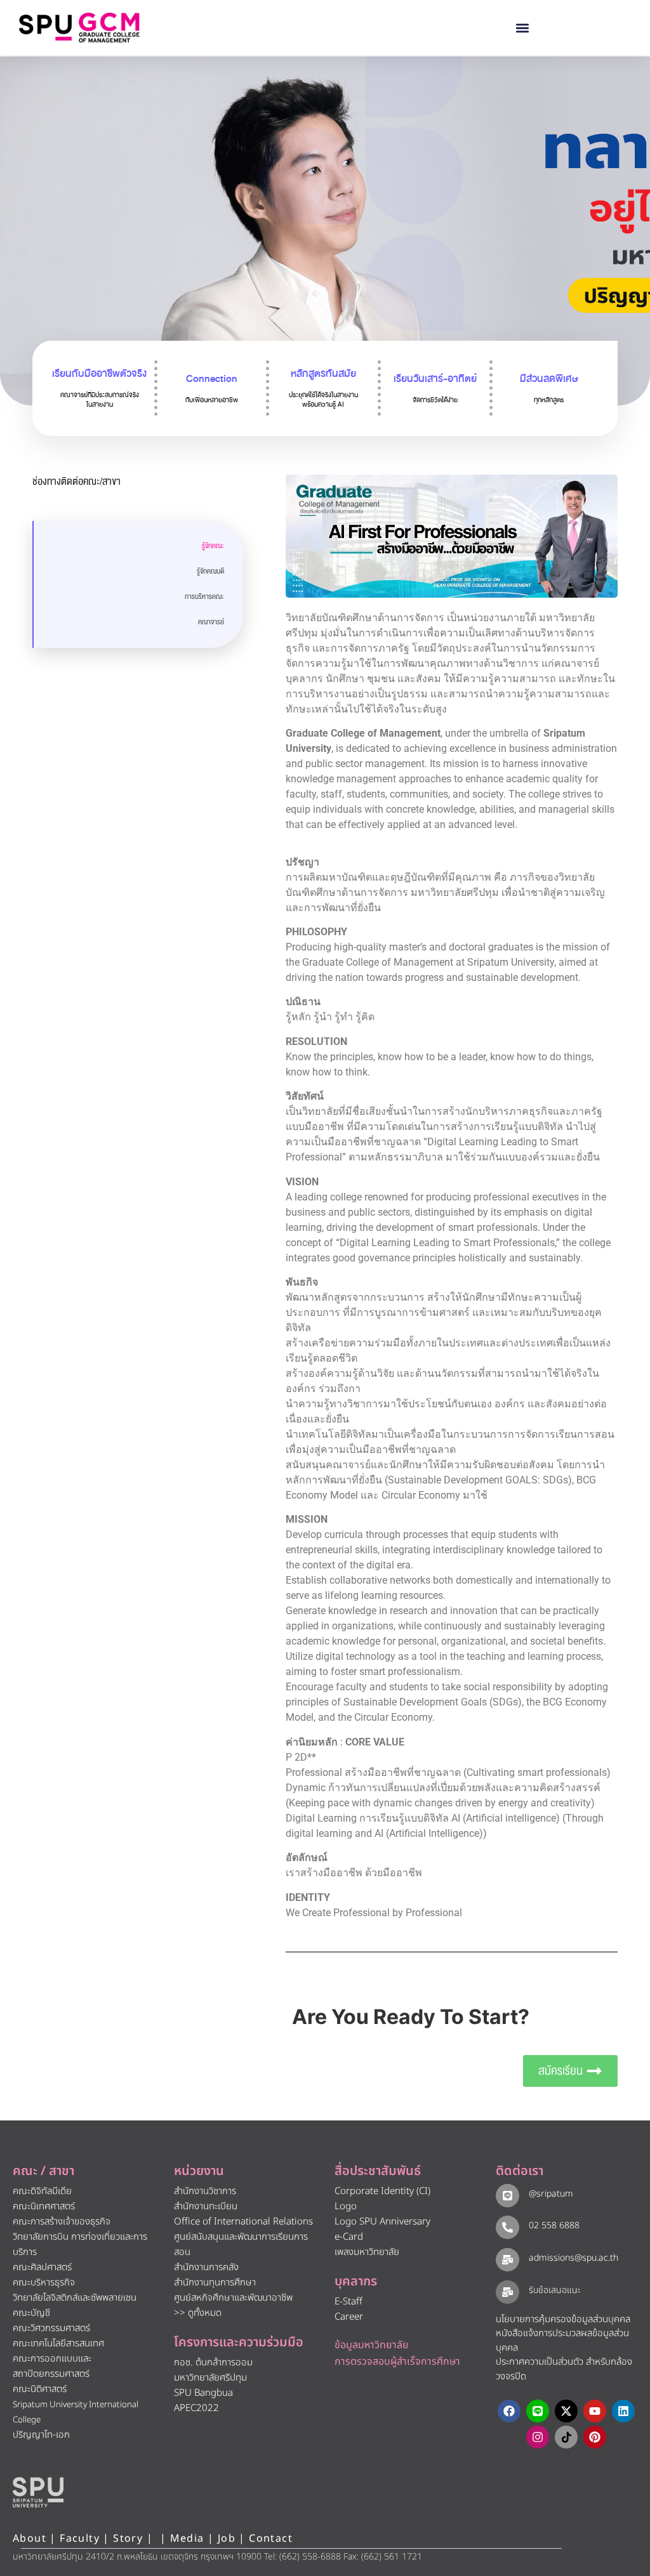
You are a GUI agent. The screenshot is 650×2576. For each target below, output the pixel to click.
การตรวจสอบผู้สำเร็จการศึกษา (397, 2362)
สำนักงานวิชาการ (205, 2191)
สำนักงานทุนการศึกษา (215, 2283)
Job (227, 2539)
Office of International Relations (243, 2222)
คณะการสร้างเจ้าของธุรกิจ (62, 2222)
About (30, 2539)
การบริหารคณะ (204, 597)
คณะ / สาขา (43, 2171)
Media (189, 2539)
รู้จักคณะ (213, 546)
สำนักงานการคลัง (206, 2267)
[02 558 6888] (507, 2227)
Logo (346, 2206)
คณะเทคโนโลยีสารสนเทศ (58, 2343)
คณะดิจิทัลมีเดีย (42, 2191)
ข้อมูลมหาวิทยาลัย (372, 2345)
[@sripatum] (507, 2196)
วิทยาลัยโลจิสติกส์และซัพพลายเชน (75, 2298)
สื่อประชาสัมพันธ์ (378, 2171)
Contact (271, 2539)
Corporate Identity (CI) (382, 2191)
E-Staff (348, 2302)
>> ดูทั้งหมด (198, 2313)
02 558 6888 (554, 2225)
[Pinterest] (595, 2437)
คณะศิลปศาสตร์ (42, 2267)
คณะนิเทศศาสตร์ (44, 2206)
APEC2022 (196, 2408)
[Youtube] (595, 2411)
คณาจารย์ (211, 622)
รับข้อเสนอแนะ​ (555, 2290)
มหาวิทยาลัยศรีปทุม (210, 2378)
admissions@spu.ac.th (574, 2258)
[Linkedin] (623, 2411)
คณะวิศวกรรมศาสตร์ (51, 2328)
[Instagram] (538, 2437)
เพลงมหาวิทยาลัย (367, 2252)
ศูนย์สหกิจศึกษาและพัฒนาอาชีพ (233, 2298)
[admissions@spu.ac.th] (507, 2260)
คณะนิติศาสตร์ (40, 2389)
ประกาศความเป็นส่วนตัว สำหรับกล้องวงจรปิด (564, 2369)
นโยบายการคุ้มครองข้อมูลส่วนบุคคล (563, 2319)
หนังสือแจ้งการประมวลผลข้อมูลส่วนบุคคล (562, 2341)
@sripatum (551, 2194)
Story (128, 2539)
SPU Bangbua (203, 2393)
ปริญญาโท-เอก (41, 2435)
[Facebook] (509, 2411)
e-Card (349, 2237)
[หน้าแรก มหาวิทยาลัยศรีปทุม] (38, 2492)
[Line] (538, 2411)
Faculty (80, 2539)
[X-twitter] (566, 2411)
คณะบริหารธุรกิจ (44, 2283)
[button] (523, 28)
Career (349, 2317)
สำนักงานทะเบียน (206, 2206)
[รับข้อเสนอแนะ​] (507, 2292)
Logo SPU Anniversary (382, 2222)
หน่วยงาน (199, 2171)
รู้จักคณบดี (210, 571)
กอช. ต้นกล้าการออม (213, 2362)
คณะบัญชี (31, 2313)
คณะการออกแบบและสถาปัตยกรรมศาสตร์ (52, 2366)
